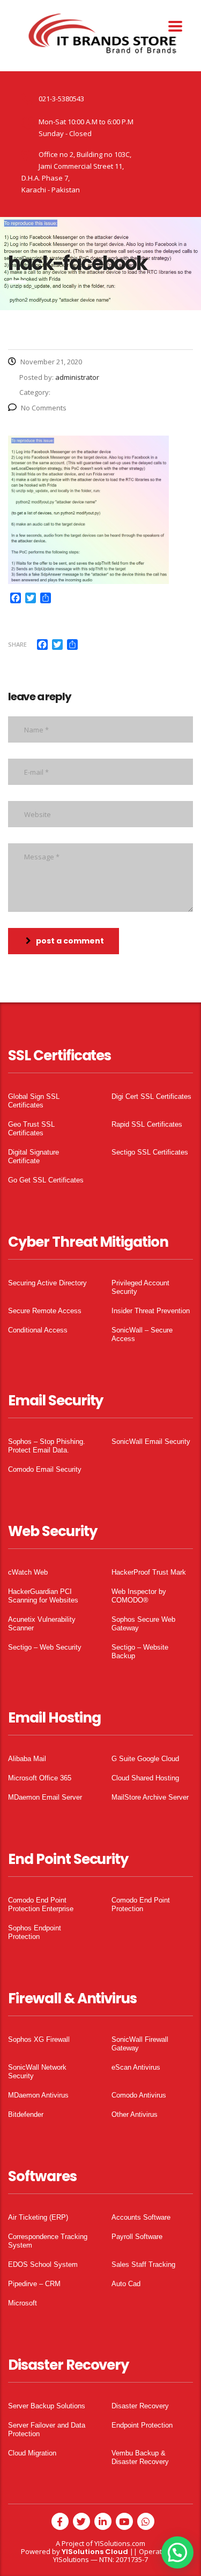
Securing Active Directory (47, 1283)
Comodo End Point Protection (141, 1904)
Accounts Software (141, 2217)
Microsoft (23, 2303)
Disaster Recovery (140, 2406)
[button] (177, 2552)
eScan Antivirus (136, 2067)
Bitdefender (26, 2114)
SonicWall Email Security (151, 1441)
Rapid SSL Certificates (147, 1124)
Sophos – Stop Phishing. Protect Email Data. (47, 1446)
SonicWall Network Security (37, 2072)
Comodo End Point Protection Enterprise (41, 1904)
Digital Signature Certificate (33, 1156)
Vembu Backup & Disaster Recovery (140, 2457)
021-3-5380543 (61, 99)
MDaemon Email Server (45, 1797)
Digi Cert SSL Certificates (151, 1096)
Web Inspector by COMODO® (139, 1596)
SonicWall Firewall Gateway (140, 2044)
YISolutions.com (120, 2543)
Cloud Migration (32, 2453)
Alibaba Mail (27, 1759)
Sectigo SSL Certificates (150, 1152)
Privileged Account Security (140, 1287)
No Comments (44, 408)
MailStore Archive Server (150, 1797)
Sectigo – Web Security (45, 1647)
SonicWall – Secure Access (142, 1334)
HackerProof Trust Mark (149, 1572)
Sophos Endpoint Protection (35, 1932)
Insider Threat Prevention (151, 1311)
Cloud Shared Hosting (145, 1778)
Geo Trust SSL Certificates (31, 1129)
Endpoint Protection (142, 2425)
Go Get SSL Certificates (46, 1180)
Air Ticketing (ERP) (38, 2217)
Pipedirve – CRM (34, 2284)
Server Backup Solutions (47, 2406)
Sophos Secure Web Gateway (143, 1624)
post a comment (70, 941)
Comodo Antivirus (139, 2095)
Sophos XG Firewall (39, 2039)
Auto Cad (126, 2284)
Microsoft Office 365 (40, 1778)
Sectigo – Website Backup (140, 1652)
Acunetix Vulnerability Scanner (42, 1624)
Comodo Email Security (45, 1469)
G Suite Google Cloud (145, 1759)
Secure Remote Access (45, 1311)
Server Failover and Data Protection (47, 2429)
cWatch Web (28, 1572)
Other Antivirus (135, 2114)
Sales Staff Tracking (143, 2264)
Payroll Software (137, 2237)
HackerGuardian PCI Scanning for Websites (43, 1596)
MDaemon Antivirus (38, 2095)
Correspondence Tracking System (48, 2241)
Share (17, 644)
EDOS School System (43, 2264)
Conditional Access (38, 1330)
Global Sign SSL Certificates (34, 1101)
